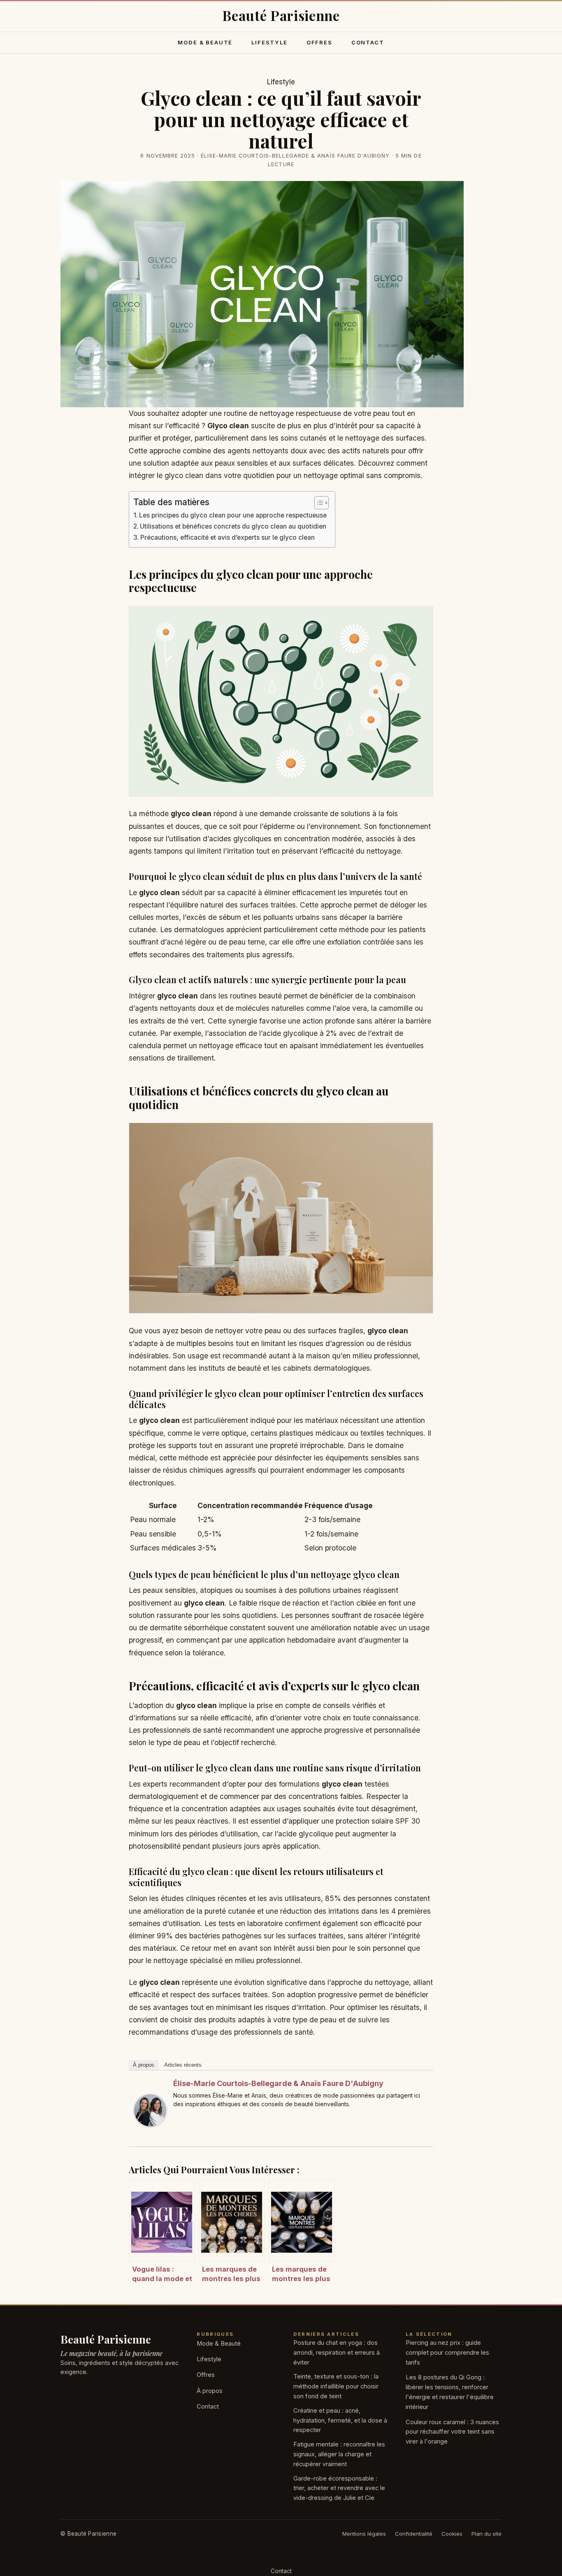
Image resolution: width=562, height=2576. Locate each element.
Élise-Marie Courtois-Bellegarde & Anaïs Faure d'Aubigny (278, 2083)
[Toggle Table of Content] (317, 503)
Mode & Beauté (205, 42)
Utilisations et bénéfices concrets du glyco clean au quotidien (233, 526)
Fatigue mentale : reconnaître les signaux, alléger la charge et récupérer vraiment (339, 2454)
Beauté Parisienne (106, 2339)
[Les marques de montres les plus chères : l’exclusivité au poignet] (302, 2221)
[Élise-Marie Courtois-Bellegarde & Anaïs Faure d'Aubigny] (150, 2110)
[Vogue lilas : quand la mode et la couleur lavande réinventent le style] (162, 2221)
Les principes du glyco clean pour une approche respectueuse (233, 515)
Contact (368, 42)
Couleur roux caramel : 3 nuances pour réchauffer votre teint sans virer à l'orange (452, 2432)
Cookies (452, 2534)
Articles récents (183, 2065)
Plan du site (487, 2534)
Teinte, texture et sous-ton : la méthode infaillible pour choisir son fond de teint (336, 2386)
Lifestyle (269, 42)
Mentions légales (364, 2534)
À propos (144, 2065)
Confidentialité (414, 2534)
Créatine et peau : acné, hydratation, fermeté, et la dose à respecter (340, 2421)
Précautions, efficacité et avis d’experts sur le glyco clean (228, 537)
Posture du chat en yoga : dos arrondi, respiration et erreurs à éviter (337, 2353)
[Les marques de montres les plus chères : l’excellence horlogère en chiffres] (232, 2221)
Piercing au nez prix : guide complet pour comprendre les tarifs (447, 2353)
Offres (319, 42)
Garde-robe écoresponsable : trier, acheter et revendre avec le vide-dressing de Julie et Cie (339, 2488)
